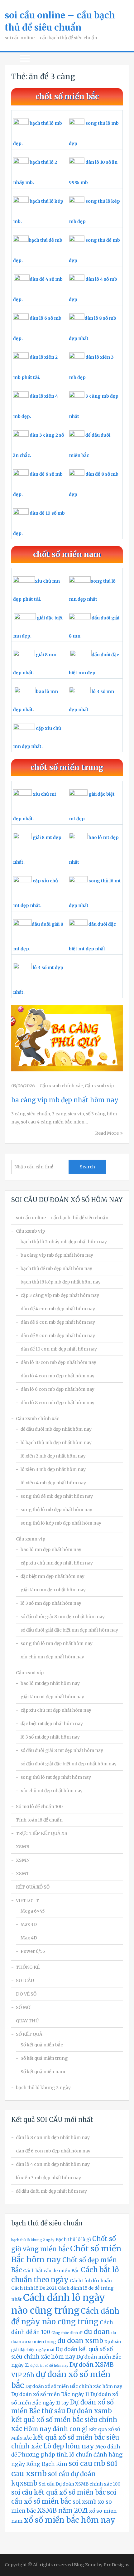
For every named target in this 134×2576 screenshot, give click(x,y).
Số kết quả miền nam (43, 2072)
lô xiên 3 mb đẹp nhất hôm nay (53, 1469)
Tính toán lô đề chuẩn (39, 1820)
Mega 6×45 (33, 1911)
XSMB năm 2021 (62, 2511)
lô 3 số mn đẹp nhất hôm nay (51, 1603)
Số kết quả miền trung (44, 2058)
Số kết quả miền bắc (42, 2045)
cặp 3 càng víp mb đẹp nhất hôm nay (60, 1295)
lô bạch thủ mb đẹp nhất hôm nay (56, 1443)
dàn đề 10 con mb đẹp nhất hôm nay (59, 1349)
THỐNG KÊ (28, 1967)
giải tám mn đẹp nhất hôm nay (53, 1590)
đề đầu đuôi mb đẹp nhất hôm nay (56, 1429)
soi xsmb (85, 2502)
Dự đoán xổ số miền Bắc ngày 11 (50, 2394)
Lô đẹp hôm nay (69, 2446)
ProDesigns (116, 2565)
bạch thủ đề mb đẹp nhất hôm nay (56, 1269)
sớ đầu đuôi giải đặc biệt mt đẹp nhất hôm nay (69, 1764)
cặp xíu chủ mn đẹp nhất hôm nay (57, 1563)
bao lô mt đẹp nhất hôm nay (50, 1683)
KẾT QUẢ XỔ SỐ (33, 1887)
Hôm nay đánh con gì (56, 2429)
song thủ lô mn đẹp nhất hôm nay (57, 1643)
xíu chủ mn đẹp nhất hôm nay (52, 1657)
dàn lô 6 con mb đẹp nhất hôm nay (57, 1389)
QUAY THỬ (27, 2021)
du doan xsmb (80, 2341)
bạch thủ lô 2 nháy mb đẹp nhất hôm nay (64, 1242)
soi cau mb (87, 2463)
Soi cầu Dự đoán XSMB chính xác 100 (79, 2484)
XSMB (23, 1847)
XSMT (23, 1874)
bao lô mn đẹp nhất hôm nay (51, 1550)
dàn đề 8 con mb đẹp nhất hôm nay (58, 1336)
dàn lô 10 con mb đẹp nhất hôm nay (58, 1362)
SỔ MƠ (23, 2007)
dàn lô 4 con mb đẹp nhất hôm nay (57, 1376)
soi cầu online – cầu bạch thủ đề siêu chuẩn (62, 1218)
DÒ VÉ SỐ (26, 1994)
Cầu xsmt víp (30, 1673)
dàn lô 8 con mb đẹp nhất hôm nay (57, 1403)
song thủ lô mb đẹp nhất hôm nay (56, 1510)
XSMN (23, 1860)
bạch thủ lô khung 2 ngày (43, 2088)
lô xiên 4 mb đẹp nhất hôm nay (53, 1483)
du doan (97, 2332)
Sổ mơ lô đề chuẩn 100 (39, 1807)
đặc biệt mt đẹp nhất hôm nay (52, 1724)
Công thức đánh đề (67, 2333)
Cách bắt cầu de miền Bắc (51, 2271)
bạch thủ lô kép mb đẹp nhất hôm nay (61, 1282)
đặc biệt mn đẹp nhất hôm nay (53, 1576)
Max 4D (29, 1938)
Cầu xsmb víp (99, 1086)
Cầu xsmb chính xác (61, 1086)
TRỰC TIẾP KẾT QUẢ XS (42, 1833)
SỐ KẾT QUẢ (29, 2034)
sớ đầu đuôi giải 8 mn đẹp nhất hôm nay (63, 1617)
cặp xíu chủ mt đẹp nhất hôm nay (56, 1710)
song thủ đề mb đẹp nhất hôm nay (57, 1496)
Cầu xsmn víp (31, 1539)
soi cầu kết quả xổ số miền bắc (58, 2492)
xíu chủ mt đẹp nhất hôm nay (52, 1791)
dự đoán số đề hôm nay (49, 2366)
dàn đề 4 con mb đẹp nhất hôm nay (58, 1309)
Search (87, 1167)
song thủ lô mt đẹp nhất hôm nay (56, 1777)
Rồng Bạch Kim (47, 2464)
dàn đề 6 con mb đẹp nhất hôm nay (58, 1322)
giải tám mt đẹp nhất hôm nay (52, 1697)
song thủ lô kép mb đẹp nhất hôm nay (61, 1523)
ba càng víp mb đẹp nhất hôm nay (65, 1100)
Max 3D (29, 1924)
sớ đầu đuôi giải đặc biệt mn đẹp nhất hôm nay (69, 1630)
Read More (107, 1133)
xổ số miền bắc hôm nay (69, 2520)
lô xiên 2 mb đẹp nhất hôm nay (53, 1456)
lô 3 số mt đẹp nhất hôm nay (50, 1737)
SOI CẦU (25, 1981)
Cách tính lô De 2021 (34, 2288)
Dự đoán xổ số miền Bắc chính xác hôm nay (74, 2386)
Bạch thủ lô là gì (73, 2239)
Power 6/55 (33, 1951)
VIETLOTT (27, 1900)
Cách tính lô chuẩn (91, 2281)
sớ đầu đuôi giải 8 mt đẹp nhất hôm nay (62, 1750)
